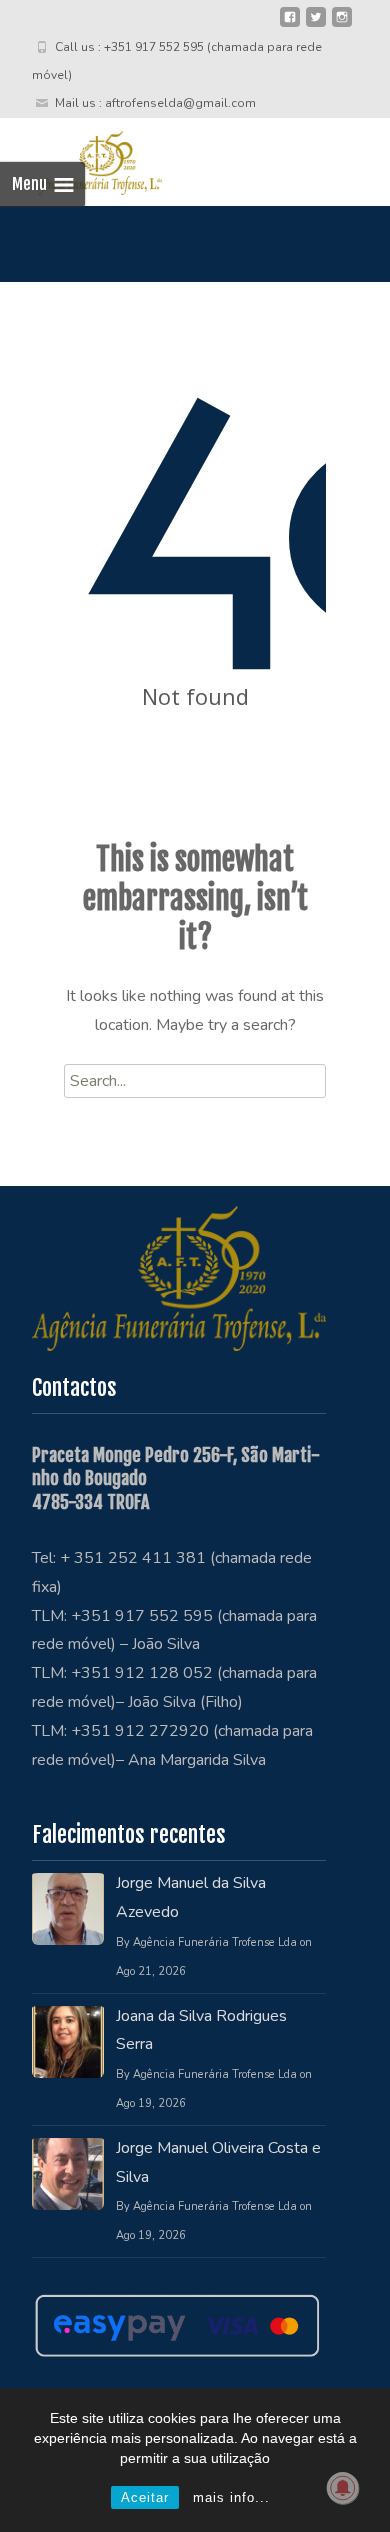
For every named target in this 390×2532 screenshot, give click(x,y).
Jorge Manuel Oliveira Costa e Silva (218, 2162)
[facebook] (290, 25)
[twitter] (316, 25)
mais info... (231, 2497)
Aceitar (145, 2497)
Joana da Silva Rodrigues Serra (201, 2030)
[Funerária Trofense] (81, 158)
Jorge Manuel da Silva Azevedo (191, 1897)
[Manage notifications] (343, 2488)
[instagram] (342, 25)
